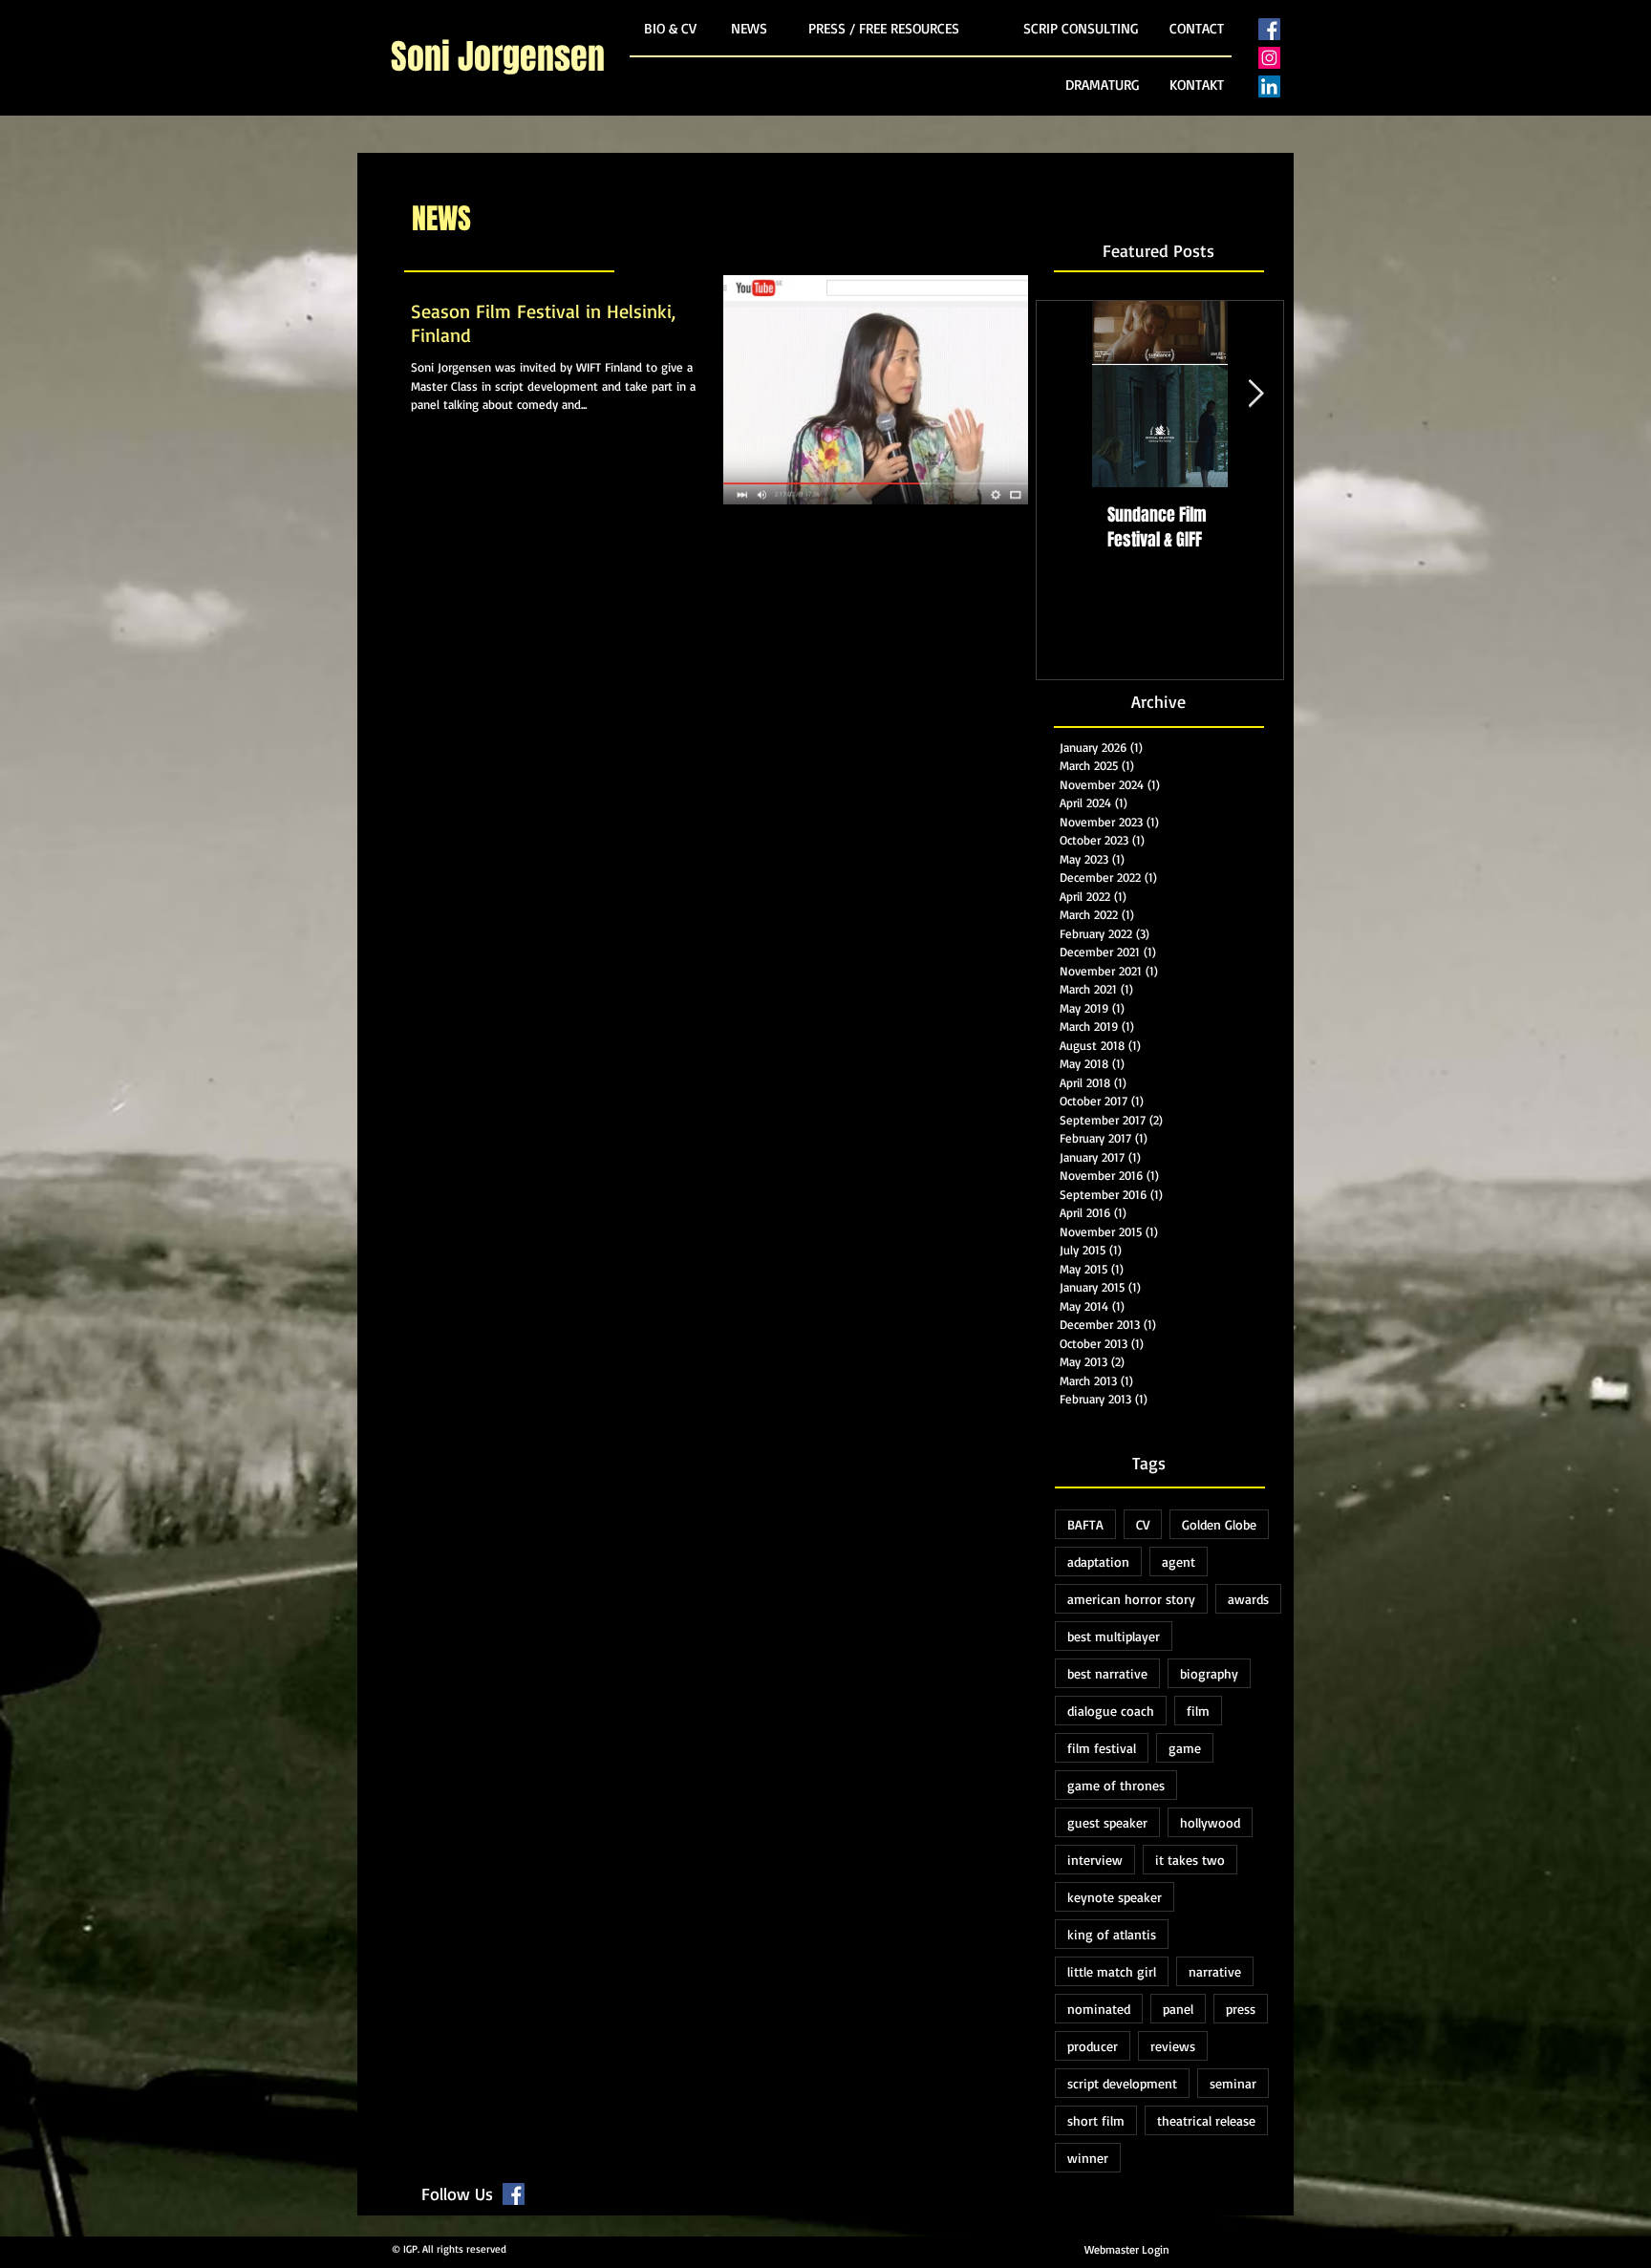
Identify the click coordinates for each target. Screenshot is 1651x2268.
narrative (1215, 1971)
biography (1209, 1673)
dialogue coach (1111, 1711)
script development (1122, 2083)
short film (1096, 2120)
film (1198, 1711)
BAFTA (1085, 1524)
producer (1093, 2046)
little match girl (1112, 1971)
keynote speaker (1115, 1897)
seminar (1233, 2083)
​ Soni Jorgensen (498, 57)
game (1185, 1748)
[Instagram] (1269, 58)
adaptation (1098, 1562)
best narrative (1107, 1673)
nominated (1099, 2009)
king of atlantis (1112, 1934)
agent (1179, 1562)
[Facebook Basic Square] (1269, 29)
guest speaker (1107, 1822)
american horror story (1131, 1599)
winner (1088, 2158)
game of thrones (1116, 1785)
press (1241, 2009)
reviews (1173, 2046)
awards (1248, 1599)
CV (1143, 1524)
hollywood (1210, 1822)
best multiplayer (1114, 1636)
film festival (1102, 1748)
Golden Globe (1219, 1524)
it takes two (1190, 1860)
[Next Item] (1255, 395)
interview (1095, 1860)
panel (1178, 2009)
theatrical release (1206, 2120)
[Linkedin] (1269, 86)
